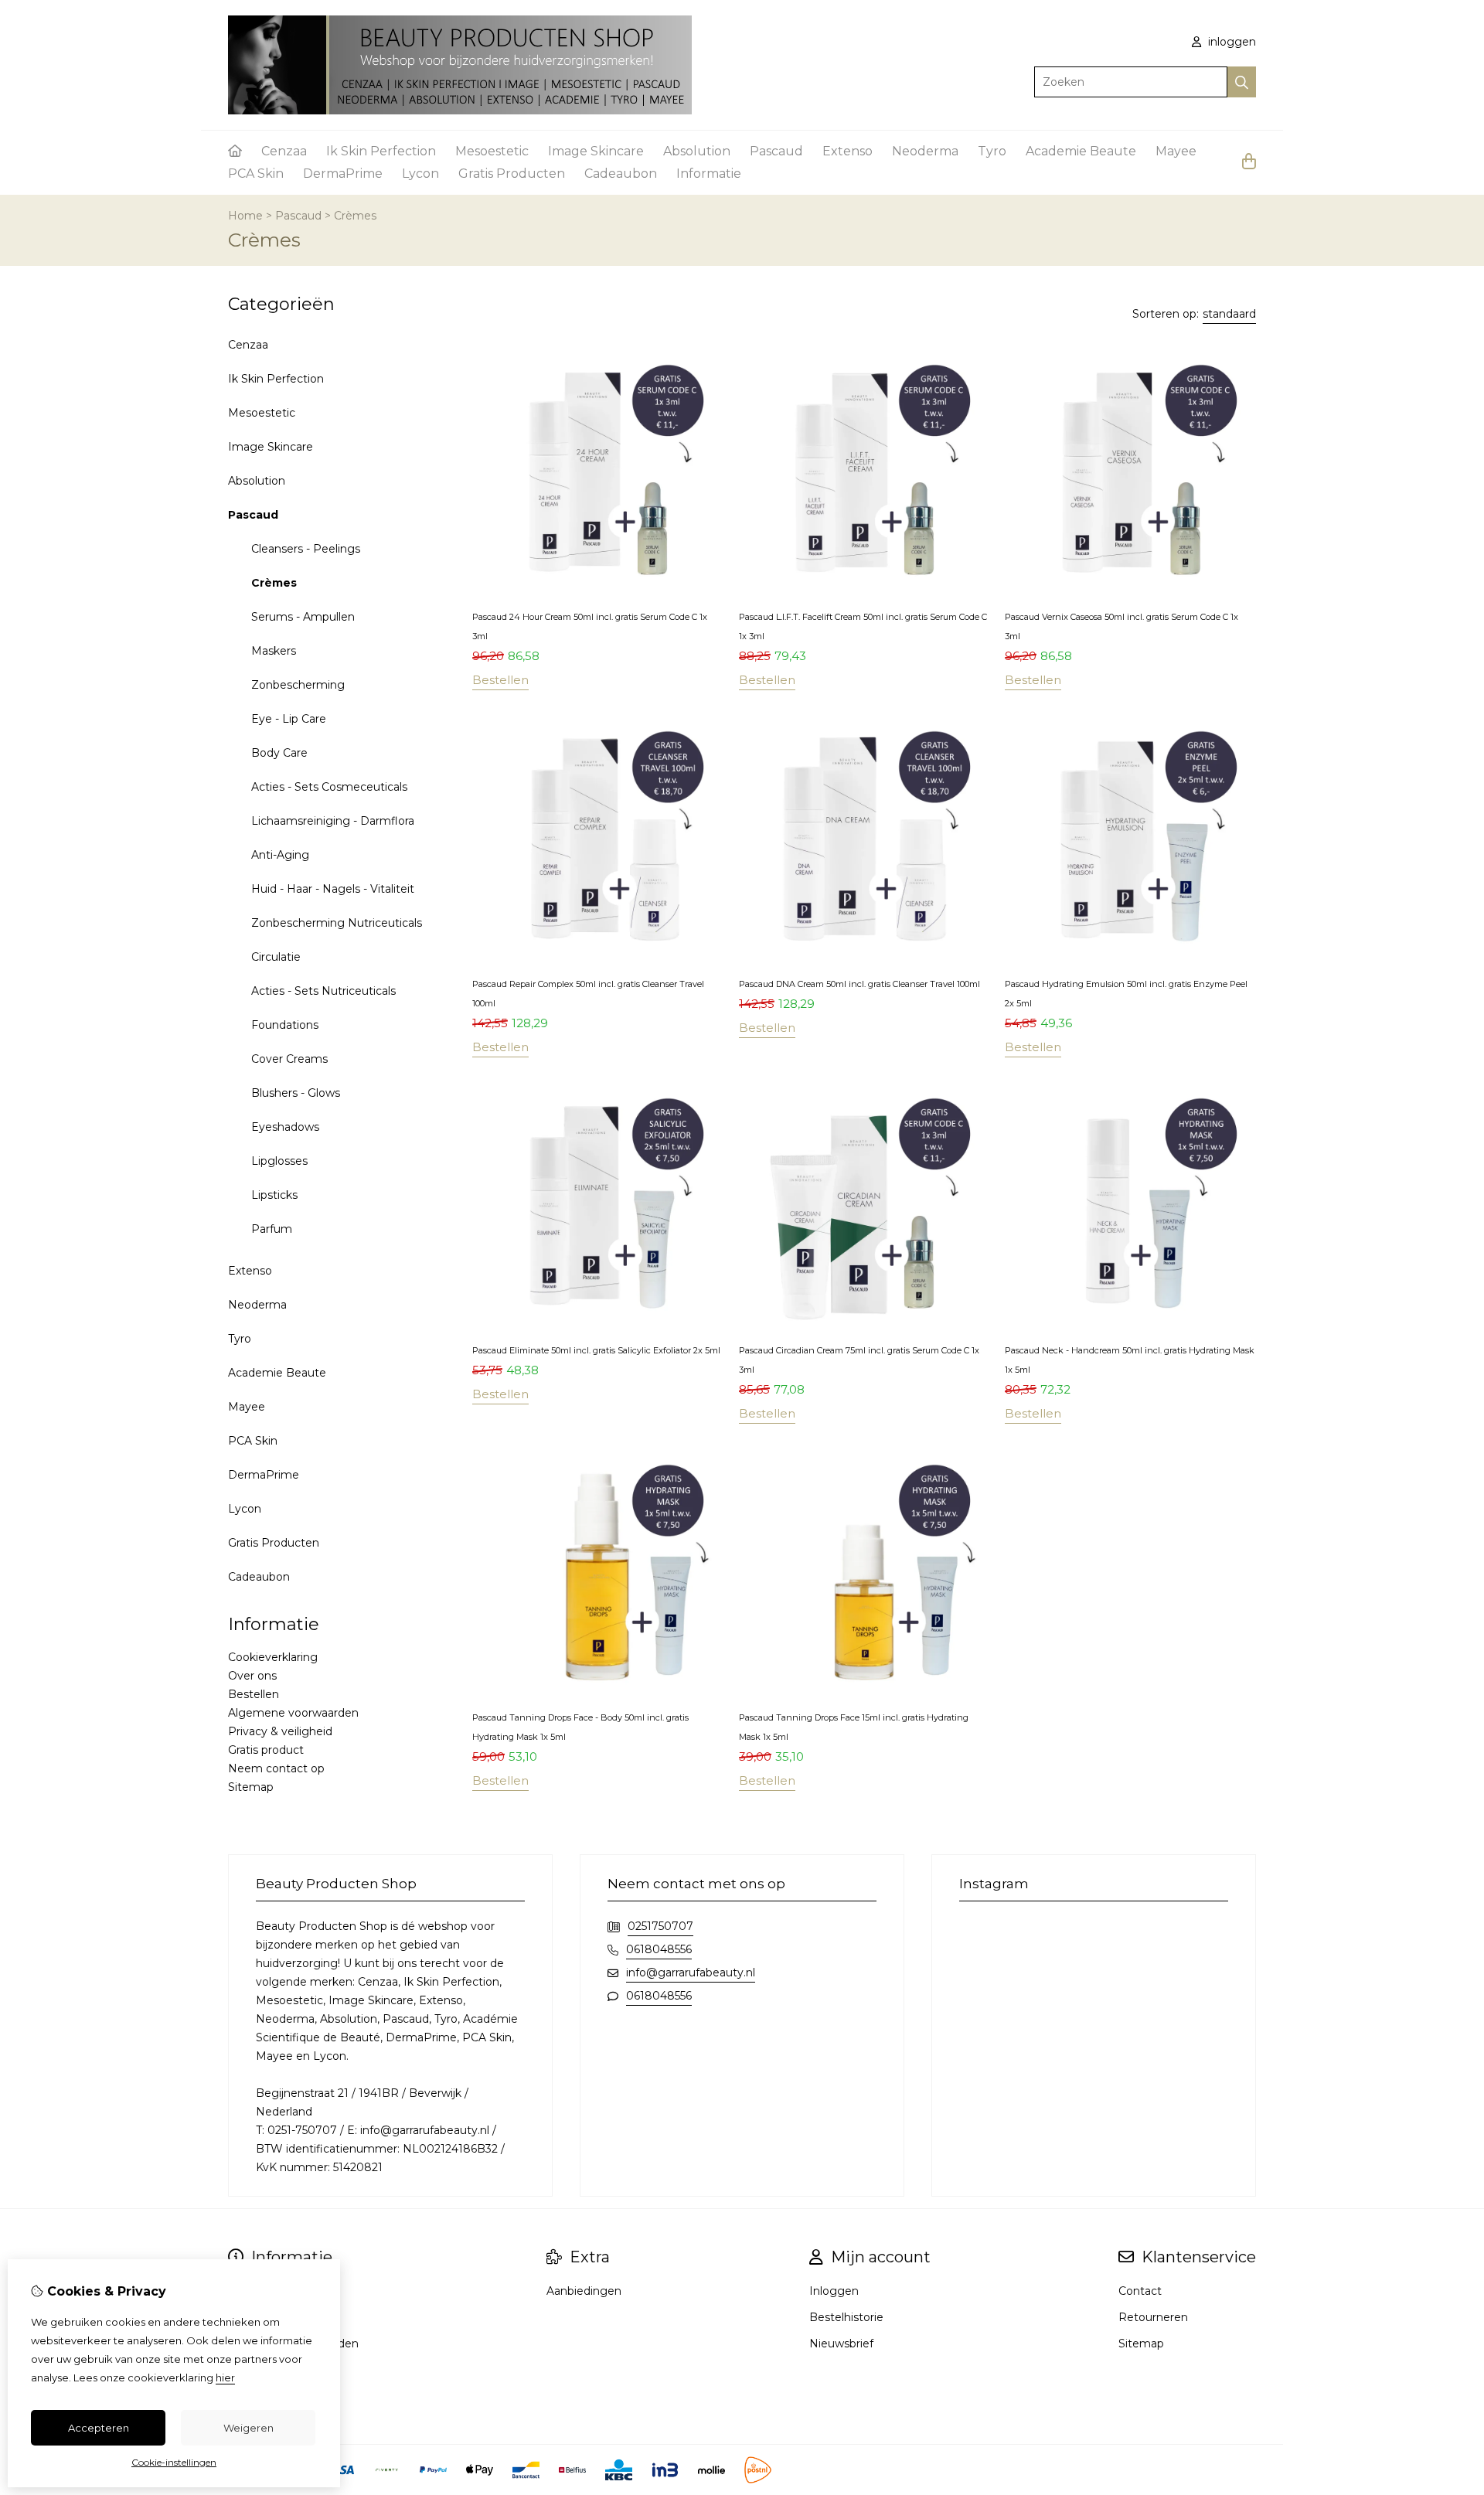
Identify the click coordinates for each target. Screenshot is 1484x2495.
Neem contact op (276, 1768)
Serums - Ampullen (303, 617)
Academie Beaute (1081, 151)
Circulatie (276, 957)
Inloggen (834, 2291)
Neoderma (925, 151)
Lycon (420, 174)
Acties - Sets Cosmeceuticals (329, 787)
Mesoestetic (492, 151)
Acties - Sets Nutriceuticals (323, 991)
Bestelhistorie (846, 2317)
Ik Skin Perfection (381, 151)
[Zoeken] (1242, 82)
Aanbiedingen (584, 2291)
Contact (1140, 2291)
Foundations (285, 1025)
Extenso (848, 151)
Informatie (709, 174)
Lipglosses (279, 1161)
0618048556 (659, 1949)
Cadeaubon (621, 174)
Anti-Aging (280, 855)
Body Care (279, 753)
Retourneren (1153, 2317)
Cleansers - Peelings (306, 549)
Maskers (274, 651)
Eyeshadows (285, 1127)
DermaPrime (343, 174)
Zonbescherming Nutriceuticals (337, 923)
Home (245, 216)
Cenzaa (284, 151)
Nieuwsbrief (841, 2344)
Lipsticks (274, 1195)
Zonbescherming (298, 685)
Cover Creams (289, 1059)
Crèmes (355, 216)
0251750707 (660, 1926)
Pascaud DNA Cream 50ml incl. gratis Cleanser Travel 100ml (859, 984)
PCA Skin (256, 174)
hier (225, 2378)
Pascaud (776, 151)
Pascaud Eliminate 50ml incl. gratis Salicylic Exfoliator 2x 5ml (596, 1350)
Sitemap (251, 1787)
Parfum (272, 1229)
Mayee (1176, 151)
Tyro (992, 151)
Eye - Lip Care (289, 719)
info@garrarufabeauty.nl (691, 1973)
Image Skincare (596, 151)
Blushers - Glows (296, 1093)
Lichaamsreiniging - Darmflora (333, 821)
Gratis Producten (512, 174)
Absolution (697, 151)
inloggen (1230, 42)
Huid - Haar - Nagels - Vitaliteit (333, 889)
